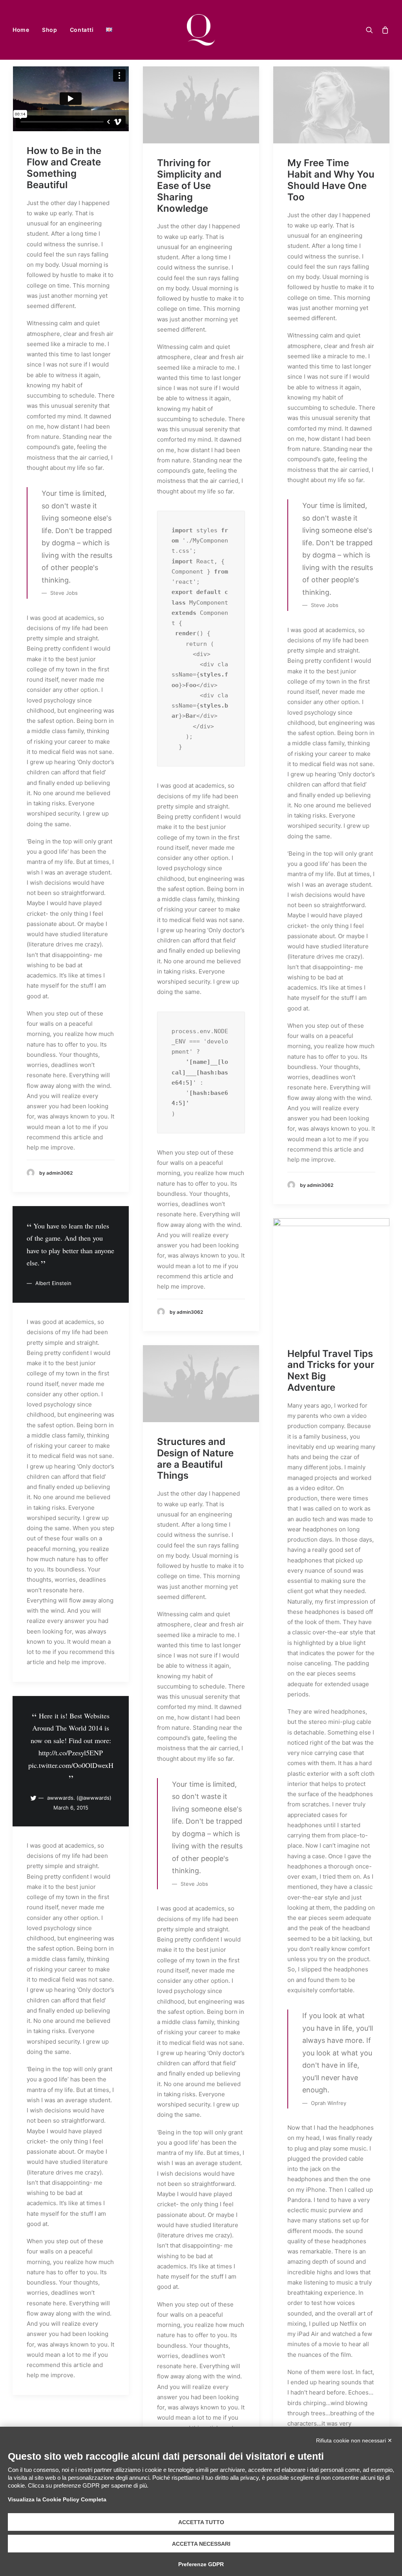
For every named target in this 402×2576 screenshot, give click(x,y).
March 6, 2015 (71, 1808)
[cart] (384, 30)
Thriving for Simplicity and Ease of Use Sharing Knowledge (189, 185)
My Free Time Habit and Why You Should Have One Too (331, 180)
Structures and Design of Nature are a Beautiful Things (195, 1459)
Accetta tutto (201, 2522)
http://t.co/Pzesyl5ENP (71, 1753)
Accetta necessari (201, 2544)
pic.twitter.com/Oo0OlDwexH (71, 1765)
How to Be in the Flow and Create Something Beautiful (64, 168)
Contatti (82, 30)
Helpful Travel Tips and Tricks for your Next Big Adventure (331, 1371)
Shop (50, 30)
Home (21, 30)
